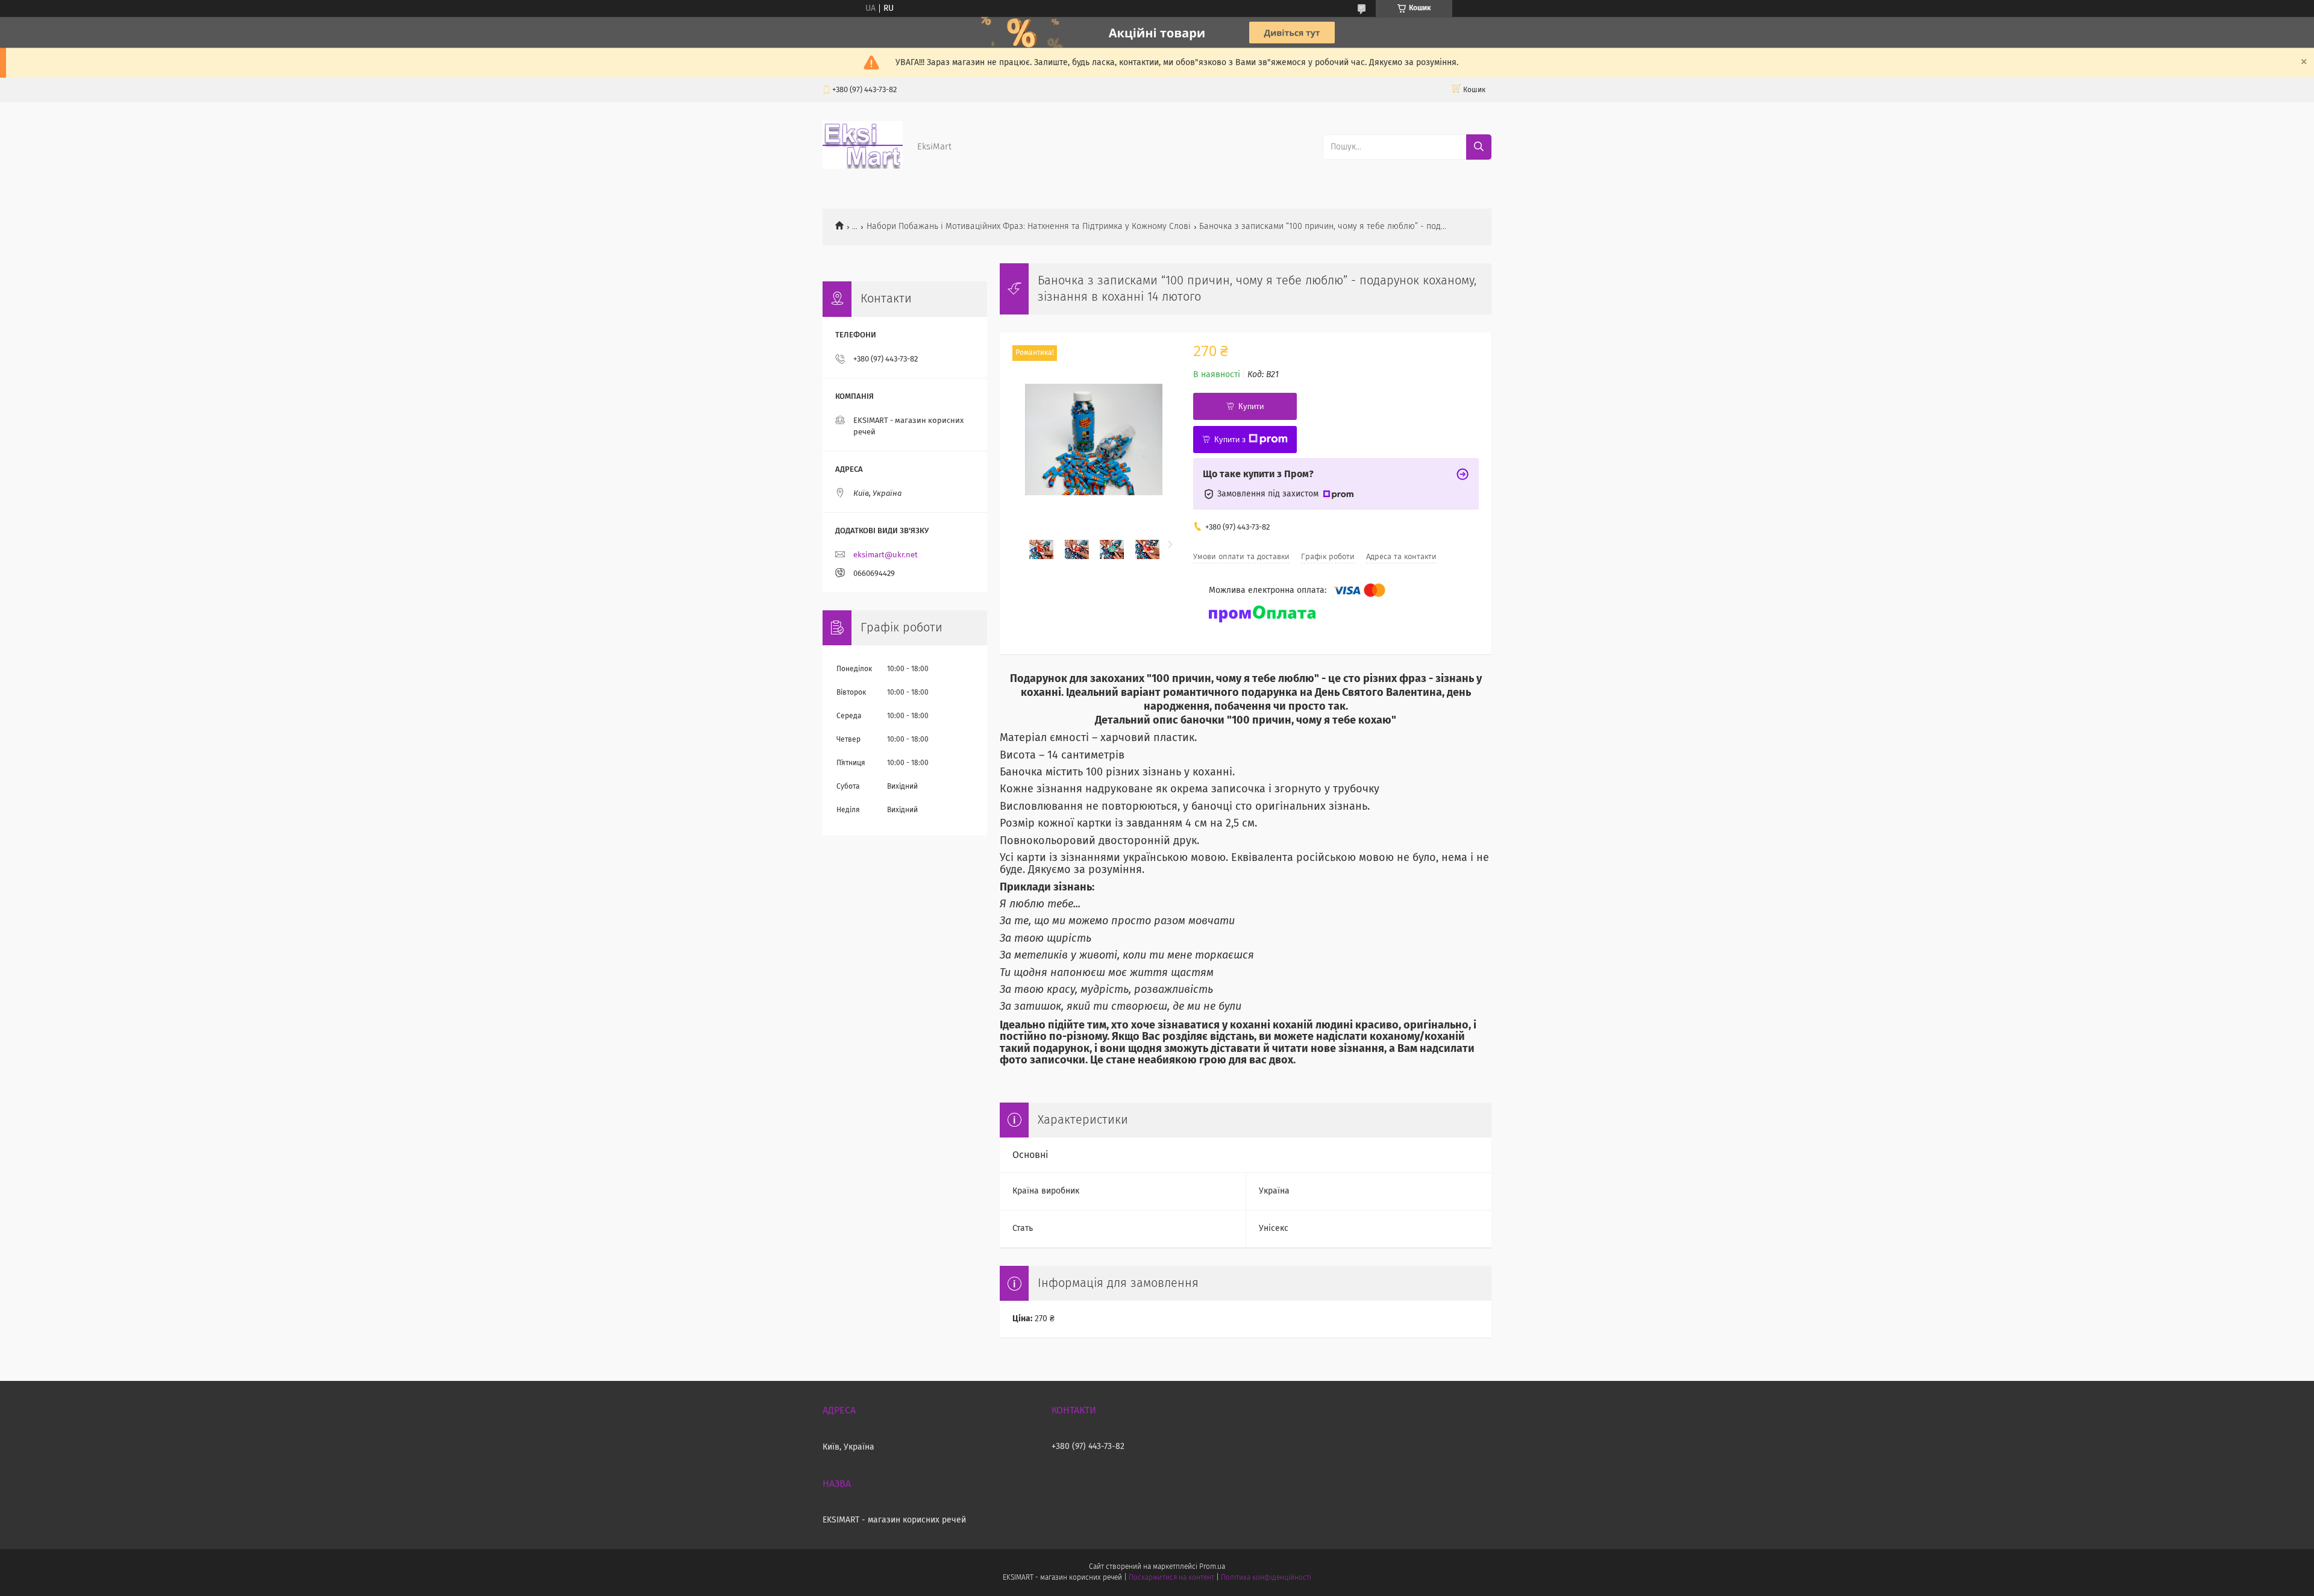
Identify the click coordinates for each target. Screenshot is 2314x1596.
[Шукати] (1479, 147)
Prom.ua (1212, 1567)
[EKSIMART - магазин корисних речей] (863, 166)
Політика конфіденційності (1266, 1578)
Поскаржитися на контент (1171, 1578)
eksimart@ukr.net (886, 555)
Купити (1251, 406)
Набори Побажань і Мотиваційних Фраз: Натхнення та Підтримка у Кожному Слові (1029, 227)
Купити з (1230, 440)
